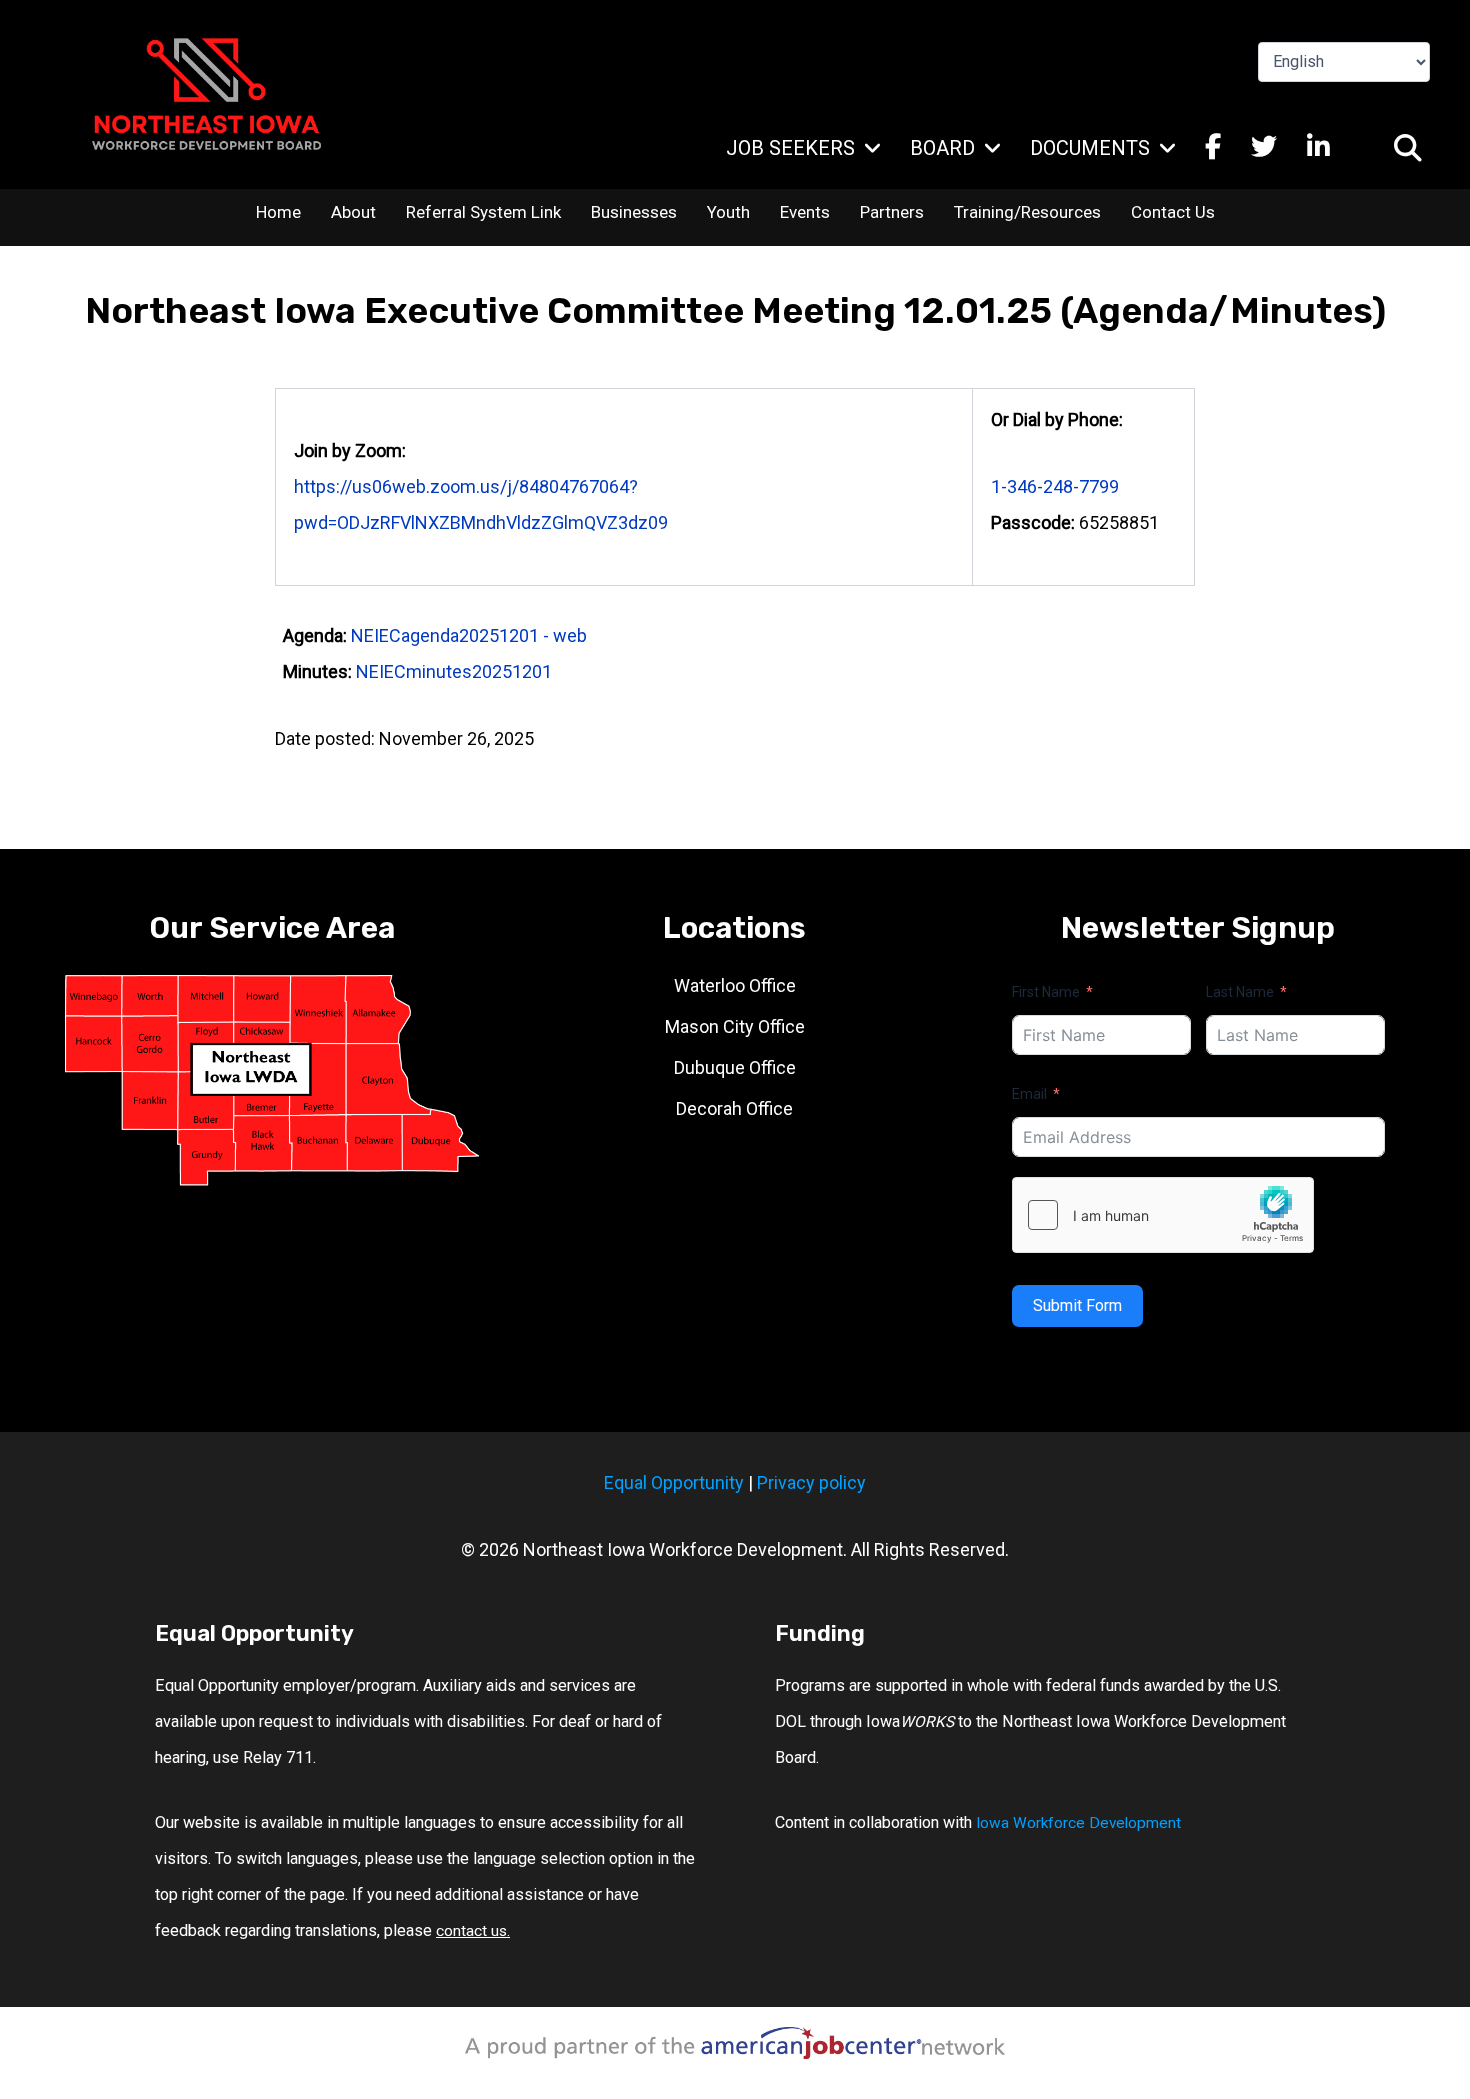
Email (1029, 1094)
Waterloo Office (735, 985)
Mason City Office (735, 1026)
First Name (1046, 992)
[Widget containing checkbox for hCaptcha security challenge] (1163, 1215)
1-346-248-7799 (1055, 486)
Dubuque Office (735, 1067)
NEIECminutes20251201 (454, 671)
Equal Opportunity (674, 1482)
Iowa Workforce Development (1078, 1823)
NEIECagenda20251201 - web (469, 635)
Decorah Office (734, 1108)
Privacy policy (811, 1482)
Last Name (1240, 992)
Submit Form (1077, 1305)
